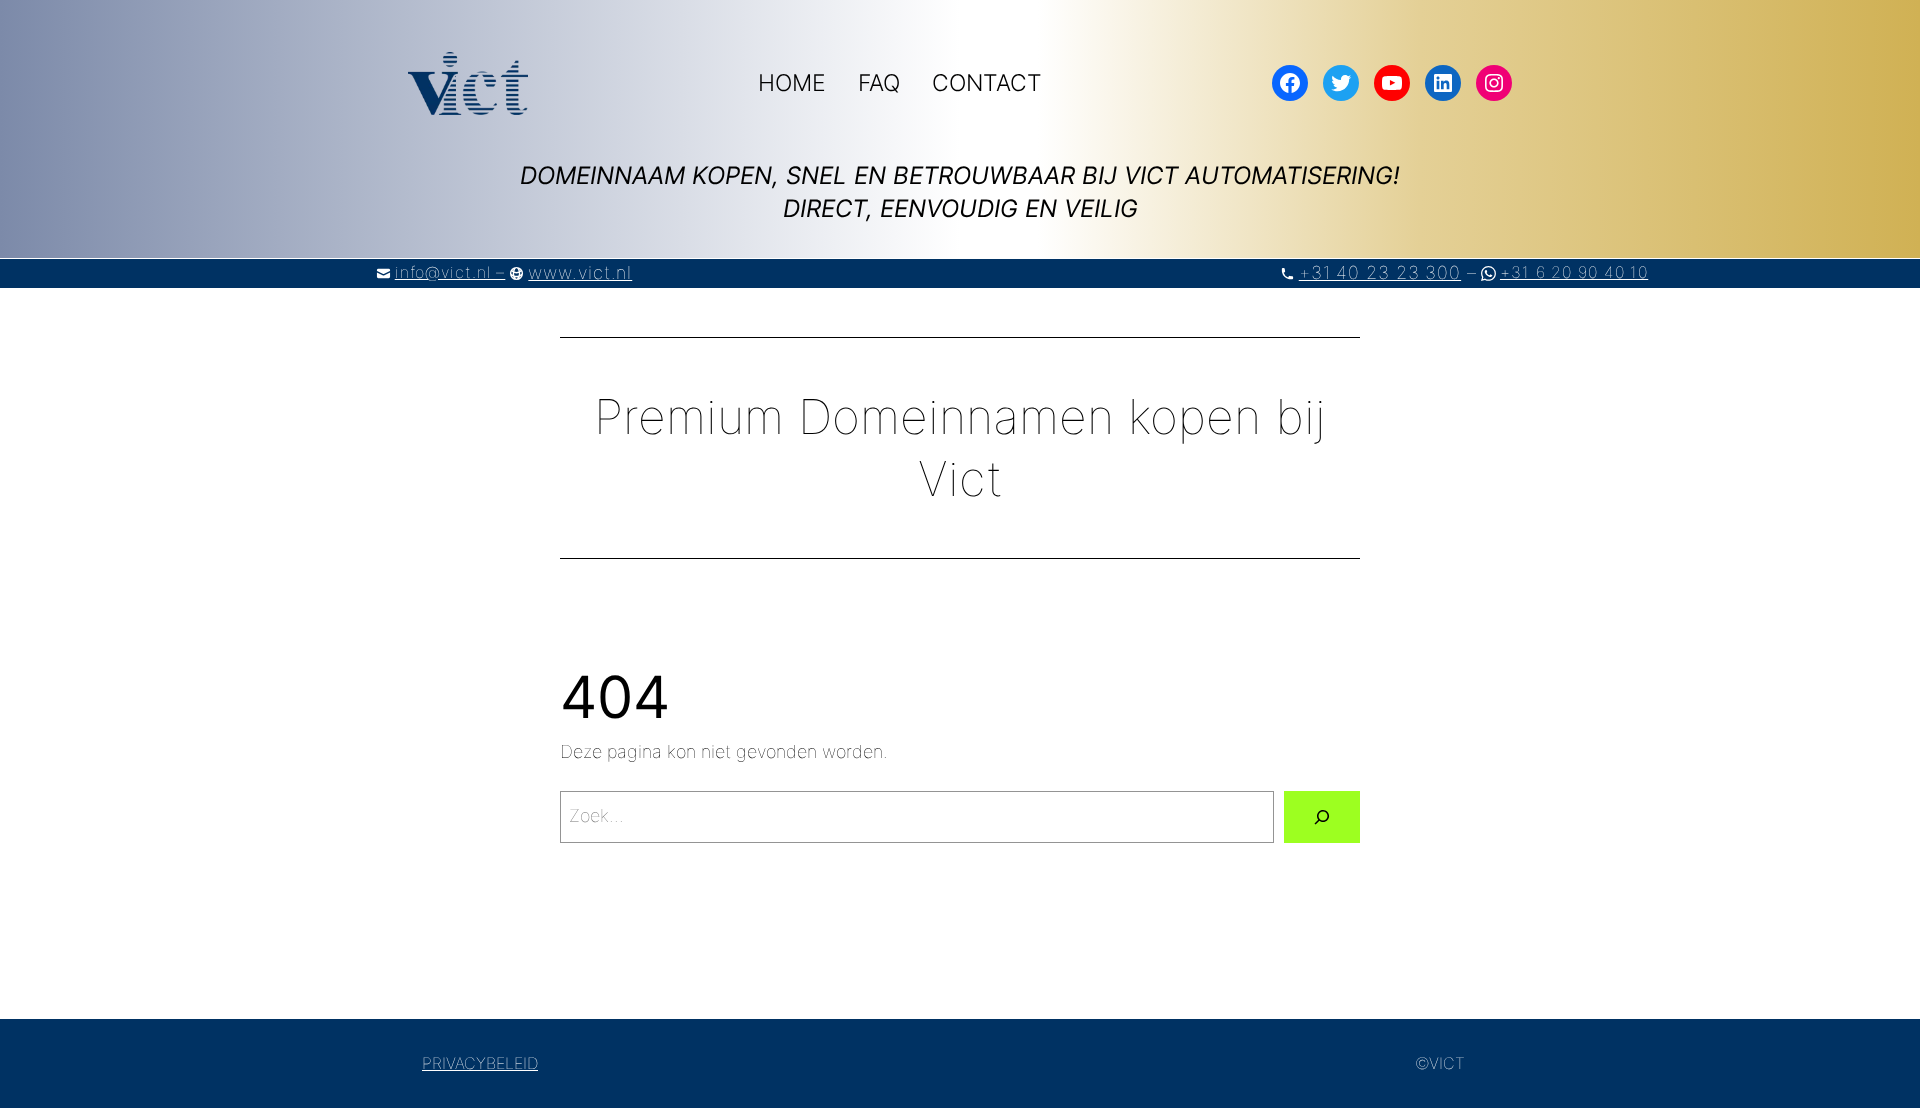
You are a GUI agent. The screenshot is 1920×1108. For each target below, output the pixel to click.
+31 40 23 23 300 (1380, 272)
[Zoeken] (1322, 817)
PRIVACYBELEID (480, 1063)
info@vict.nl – (450, 272)
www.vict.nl (580, 272)
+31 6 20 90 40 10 (1574, 272)
